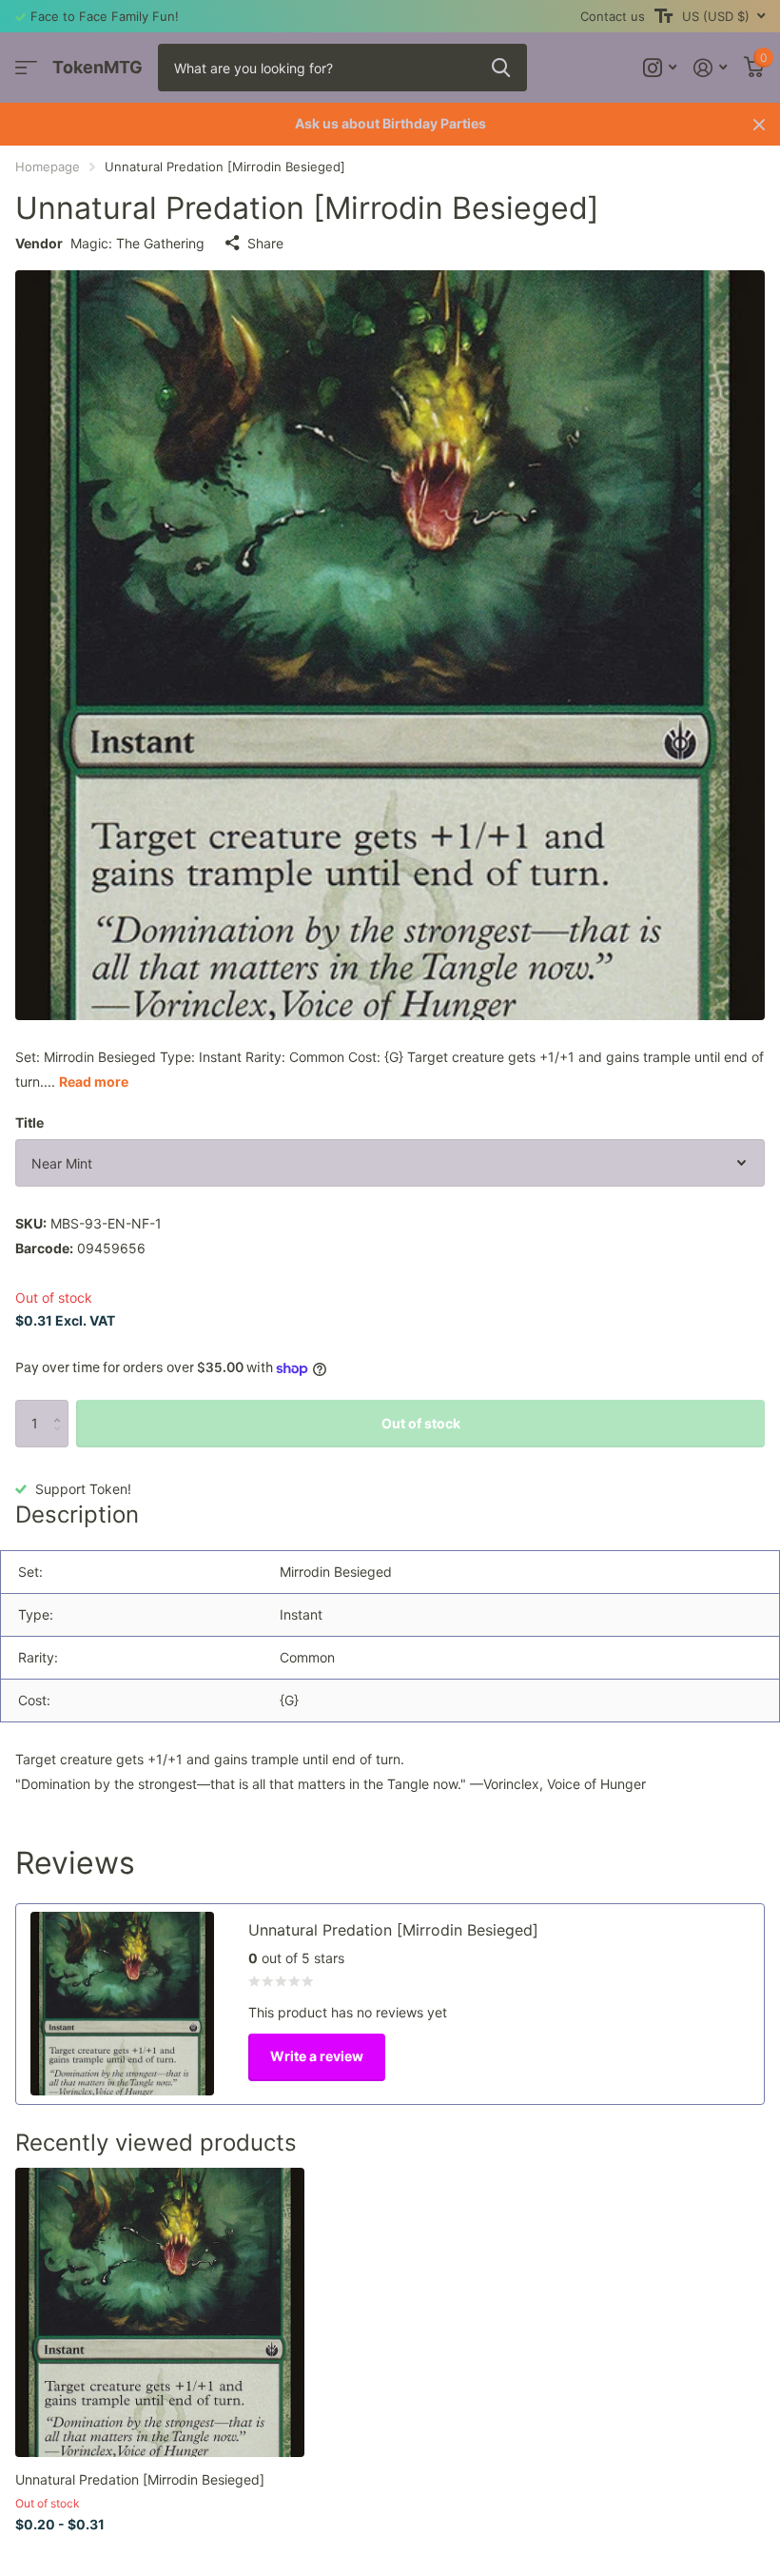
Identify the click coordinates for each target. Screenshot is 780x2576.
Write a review (317, 2056)
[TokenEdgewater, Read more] (660, 68)
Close (759, 124)
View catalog (26, 68)
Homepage (48, 167)
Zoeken (501, 68)
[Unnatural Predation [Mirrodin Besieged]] (160, 2312)
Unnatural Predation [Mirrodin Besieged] (140, 2479)
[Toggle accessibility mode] (663, 16)
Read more (94, 1082)
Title (29, 1122)
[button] (61, 1407)
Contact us (613, 16)
